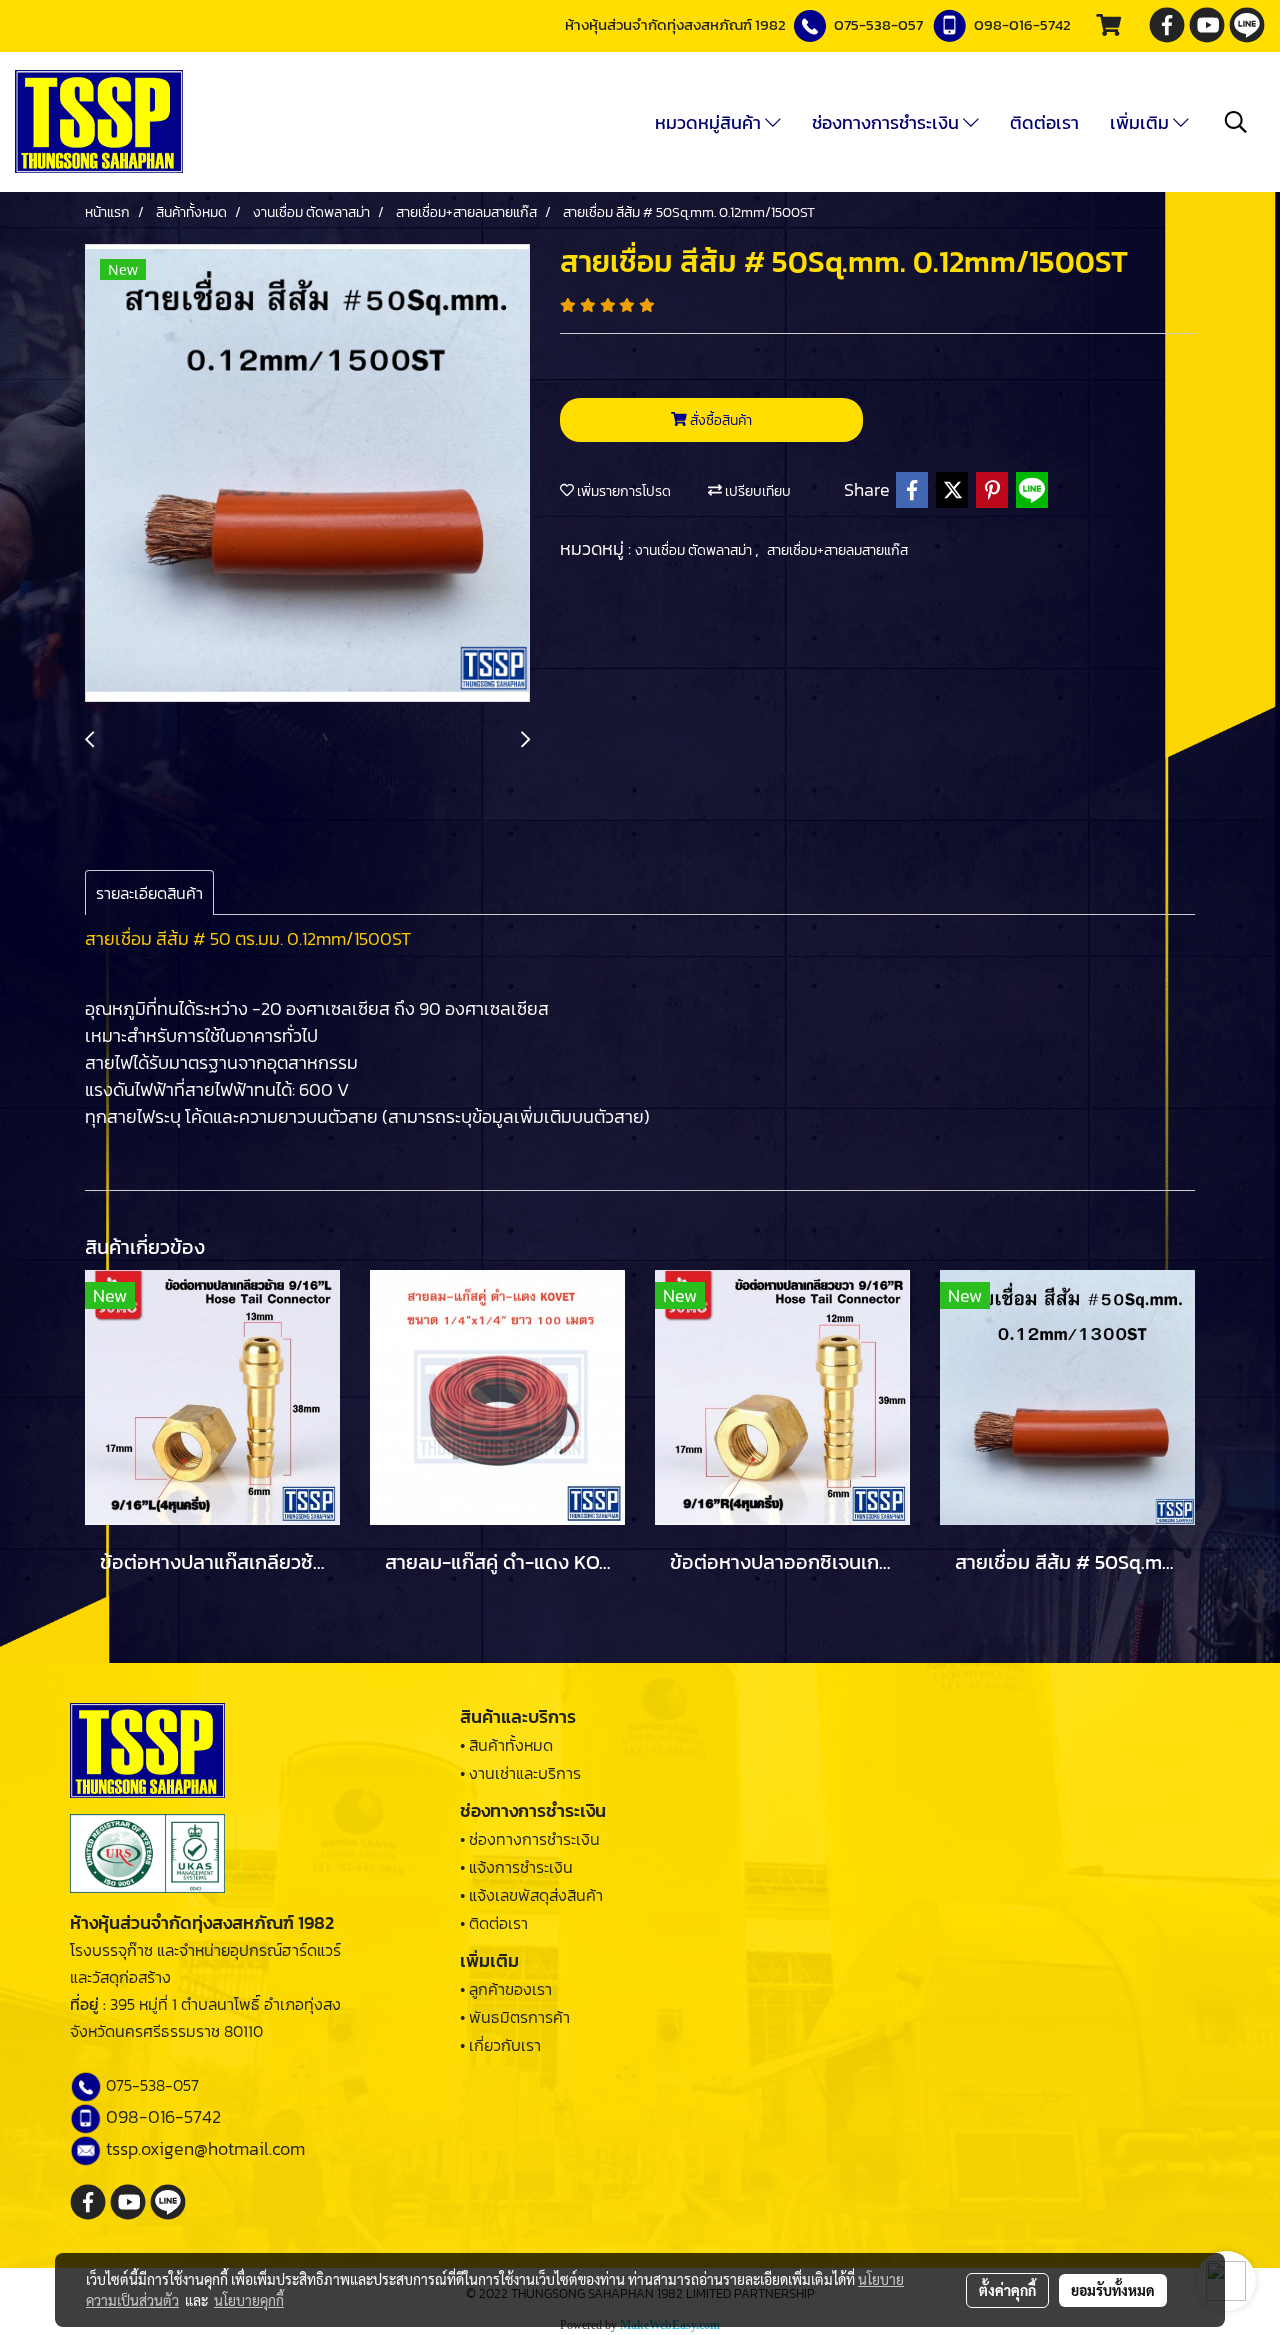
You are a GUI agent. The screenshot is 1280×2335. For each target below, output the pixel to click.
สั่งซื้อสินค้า (719, 420)
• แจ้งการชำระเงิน (516, 1867)
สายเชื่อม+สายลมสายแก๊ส (837, 550)
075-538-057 (878, 24)
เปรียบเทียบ (756, 491)
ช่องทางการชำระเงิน (887, 122)
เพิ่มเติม (1141, 122)
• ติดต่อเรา (494, 1923)
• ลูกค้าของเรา (506, 1989)
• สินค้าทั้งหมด (506, 1745)
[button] (1236, 122)
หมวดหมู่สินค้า (710, 122)
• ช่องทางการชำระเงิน (530, 1839)
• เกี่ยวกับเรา (500, 2045)
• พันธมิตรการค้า (515, 2017)
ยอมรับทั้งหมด (1113, 2290)
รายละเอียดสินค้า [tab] (149, 893)
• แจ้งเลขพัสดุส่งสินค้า (531, 1895)
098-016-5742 (1022, 24)
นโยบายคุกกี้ (249, 2300)
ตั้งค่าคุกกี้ (1007, 2290)
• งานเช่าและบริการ (520, 1773)
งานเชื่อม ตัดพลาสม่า (695, 550)
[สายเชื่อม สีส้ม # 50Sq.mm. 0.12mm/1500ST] (307, 474)
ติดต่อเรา (1044, 122)
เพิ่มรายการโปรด (622, 491)
